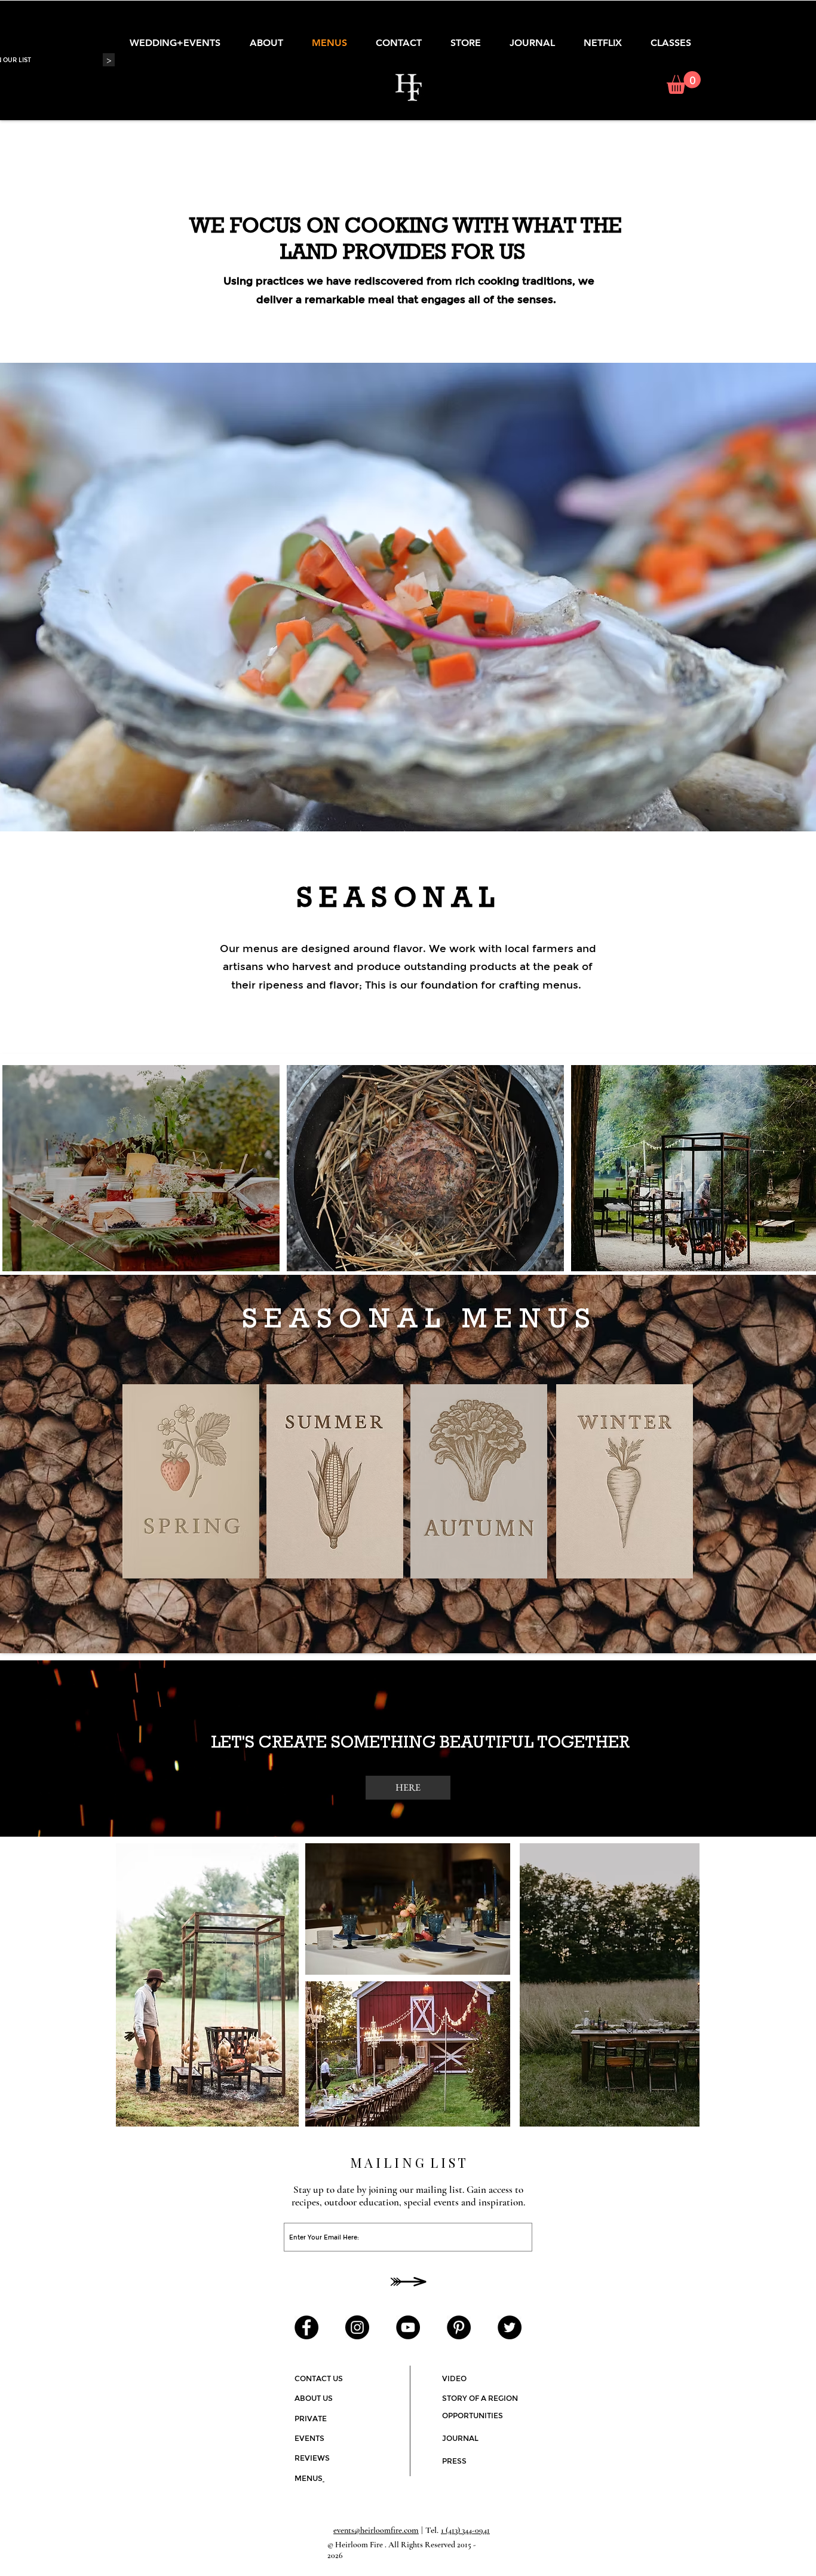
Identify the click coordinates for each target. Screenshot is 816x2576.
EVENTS (309, 2438)
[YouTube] (408, 2327)
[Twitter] (510, 2327)
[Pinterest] (459, 2327)
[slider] (673, 2357)
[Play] (518, 2361)
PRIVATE (311, 2418)
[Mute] (660, 2357)
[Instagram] (357, 2327)
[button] (684, 82)
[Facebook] (306, 2327)
